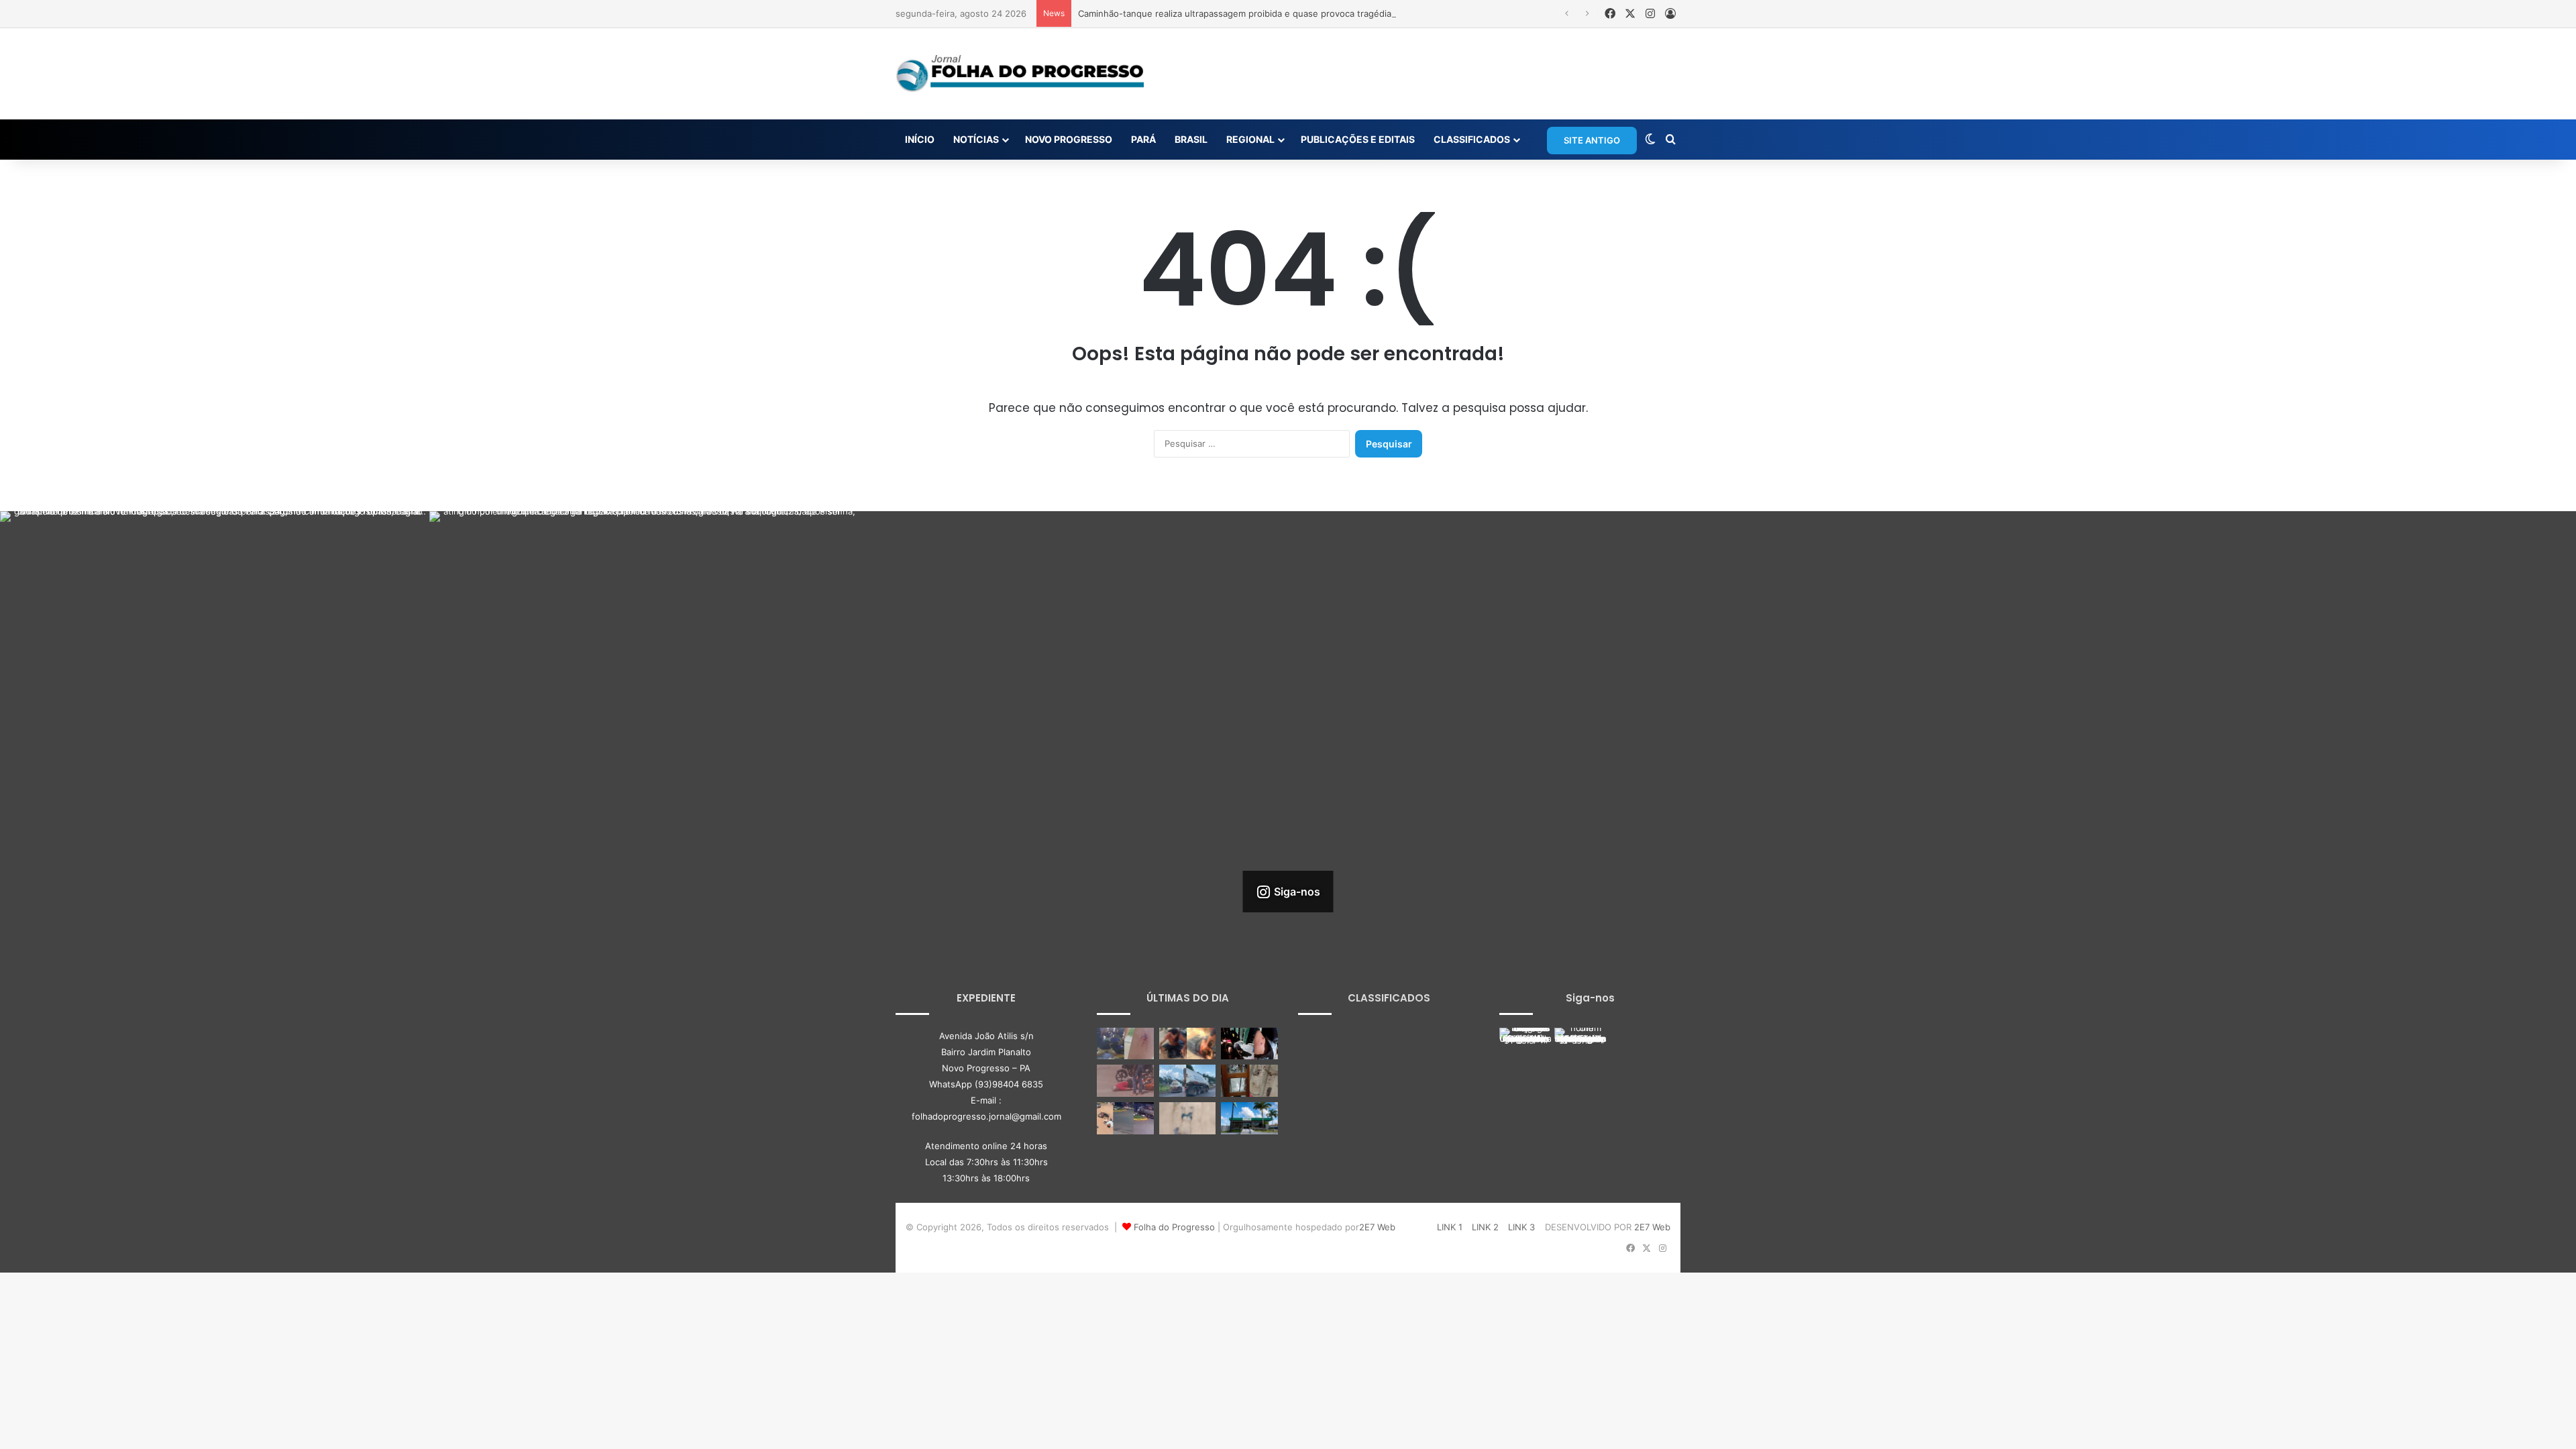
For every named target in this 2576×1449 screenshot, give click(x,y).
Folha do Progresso (1174, 1227)
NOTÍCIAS (976, 139)
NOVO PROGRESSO (1069, 139)
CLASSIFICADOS (1472, 139)
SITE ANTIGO (1592, 140)
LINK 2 (1485, 1227)
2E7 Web (1377, 1227)
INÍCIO (920, 139)
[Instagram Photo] (215, 726)
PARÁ (1143, 139)
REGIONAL (1250, 139)
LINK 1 (1450, 1227)
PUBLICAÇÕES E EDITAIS (1358, 139)
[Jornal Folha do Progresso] (1020, 74)
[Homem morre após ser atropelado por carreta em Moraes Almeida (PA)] (1188, 1118)
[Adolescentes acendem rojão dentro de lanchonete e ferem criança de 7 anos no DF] (1125, 1044)
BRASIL (1191, 139)
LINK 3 (1521, 1227)
